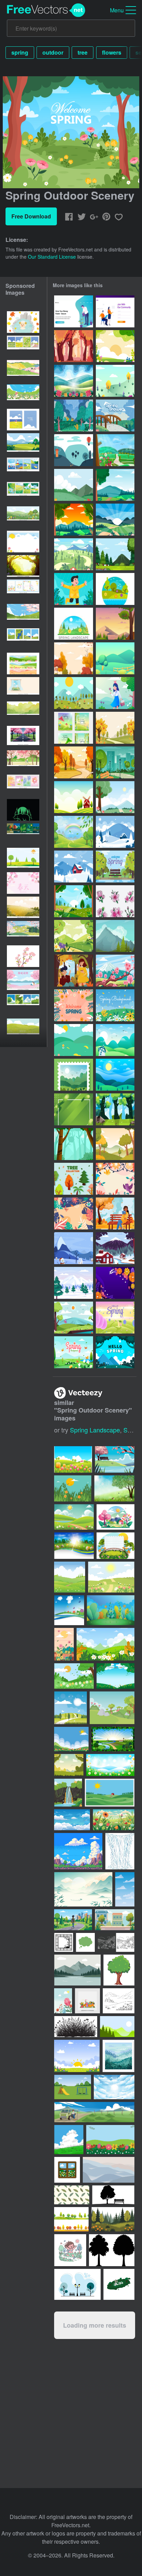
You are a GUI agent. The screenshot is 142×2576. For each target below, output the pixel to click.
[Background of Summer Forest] (115, 624)
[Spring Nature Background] (74, 1318)
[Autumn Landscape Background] (115, 728)
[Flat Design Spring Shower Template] (115, 415)
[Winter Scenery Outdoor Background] (74, 1248)
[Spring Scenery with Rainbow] (74, 832)
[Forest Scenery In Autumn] (74, 346)
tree (83, 52)
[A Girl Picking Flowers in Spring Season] (115, 693)
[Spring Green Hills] (74, 1040)
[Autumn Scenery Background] (74, 762)
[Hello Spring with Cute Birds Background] (115, 1179)
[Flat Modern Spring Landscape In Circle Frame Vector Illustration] (115, 589)
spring (20, 52)
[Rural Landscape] (74, 797)
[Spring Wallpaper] (115, 1040)
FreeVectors (46, 10)
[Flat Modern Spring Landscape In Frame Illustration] (74, 624)
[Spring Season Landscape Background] (74, 1352)
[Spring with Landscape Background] (115, 346)
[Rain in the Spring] (74, 415)
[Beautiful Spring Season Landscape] (74, 381)
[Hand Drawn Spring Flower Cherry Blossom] (115, 901)
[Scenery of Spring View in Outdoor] (74, 485)
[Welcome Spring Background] (115, 867)
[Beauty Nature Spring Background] (74, 520)
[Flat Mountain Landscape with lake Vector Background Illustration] (115, 936)
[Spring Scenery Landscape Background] (115, 450)
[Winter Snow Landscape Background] (74, 1283)
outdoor (53, 52)
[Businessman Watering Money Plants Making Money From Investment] (74, 311)
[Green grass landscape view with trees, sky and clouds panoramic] (23, 444)
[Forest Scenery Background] (115, 554)
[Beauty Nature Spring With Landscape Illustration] (115, 485)
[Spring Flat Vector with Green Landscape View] (74, 554)
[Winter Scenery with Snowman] (115, 832)
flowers (112, 52)
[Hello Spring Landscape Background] (115, 1318)
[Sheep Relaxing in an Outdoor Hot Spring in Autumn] (23, 322)
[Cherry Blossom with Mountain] (115, 971)
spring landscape (95, 1430)
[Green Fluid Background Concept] (74, 1109)
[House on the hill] (74, 450)
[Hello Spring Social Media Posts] (74, 728)
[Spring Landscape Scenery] (74, 936)
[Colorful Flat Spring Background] (74, 1213)
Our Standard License (52, 257)
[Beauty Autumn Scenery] (74, 658)
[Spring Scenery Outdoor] (115, 797)
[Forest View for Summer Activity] (115, 1109)
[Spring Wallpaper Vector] (115, 381)
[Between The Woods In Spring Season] (74, 1144)
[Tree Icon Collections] (74, 1179)
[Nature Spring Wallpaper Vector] (74, 693)
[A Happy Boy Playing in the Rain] (74, 589)
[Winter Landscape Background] (115, 1248)
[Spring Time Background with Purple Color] (115, 1283)
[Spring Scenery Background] (74, 901)
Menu (117, 10)
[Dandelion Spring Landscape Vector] (115, 658)
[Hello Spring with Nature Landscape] (115, 1352)
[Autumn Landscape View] (115, 1144)
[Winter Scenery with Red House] (74, 867)
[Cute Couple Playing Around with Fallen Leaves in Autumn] (74, 971)
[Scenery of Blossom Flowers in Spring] (115, 1005)
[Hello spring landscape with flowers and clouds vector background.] (23, 517)
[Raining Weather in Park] (115, 762)
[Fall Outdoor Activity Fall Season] (115, 1213)
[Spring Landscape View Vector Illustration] (115, 520)
